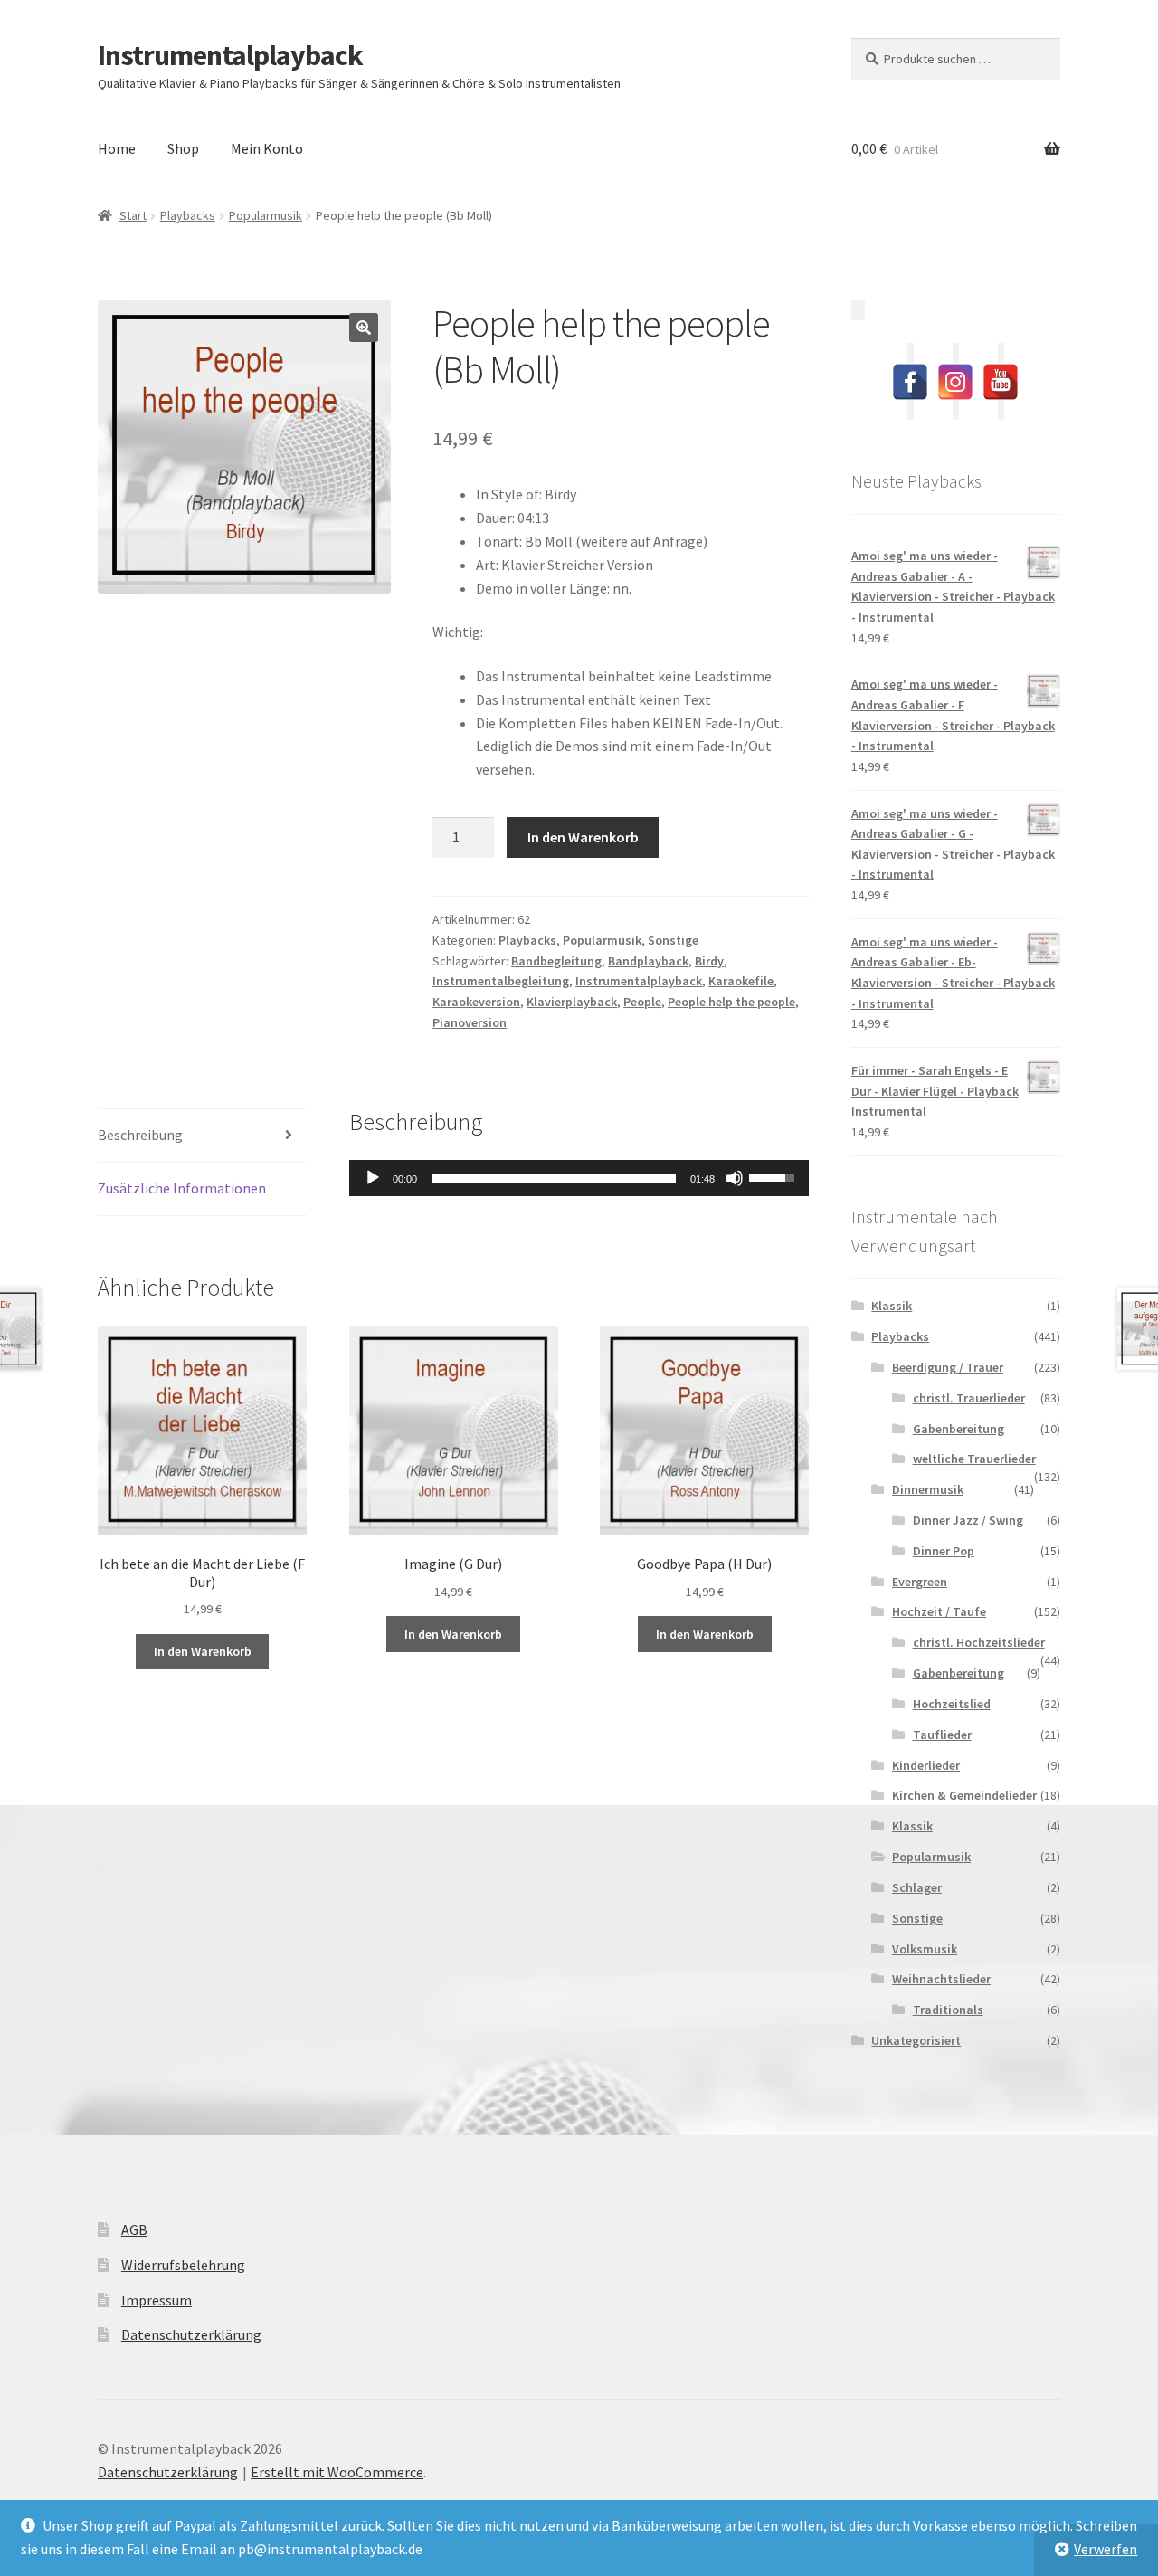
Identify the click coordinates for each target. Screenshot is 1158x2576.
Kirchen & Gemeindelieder (964, 1795)
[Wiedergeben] (373, 1178)
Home (117, 148)
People (642, 1002)
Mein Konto (267, 148)
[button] (364, 328)
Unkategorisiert (916, 2040)
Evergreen (920, 1582)
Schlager (917, 1887)
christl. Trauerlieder (969, 1398)
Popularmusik (266, 215)
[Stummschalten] (735, 1178)
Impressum (157, 2300)
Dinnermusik (928, 1489)
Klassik (892, 1306)
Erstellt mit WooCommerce (337, 2472)
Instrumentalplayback (230, 55)
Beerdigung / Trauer (948, 1367)
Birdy (709, 961)
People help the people (731, 1002)
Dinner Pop (944, 1551)
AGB (134, 2229)
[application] (579, 1178)
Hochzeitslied (952, 1704)
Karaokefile (741, 981)
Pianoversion (470, 1022)
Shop (183, 148)
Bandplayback (648, 961)
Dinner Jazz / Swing (968, 1520)
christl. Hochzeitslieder (979, 1642)
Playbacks (188, 215)
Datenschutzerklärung (191, 2334)
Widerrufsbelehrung (183, 2265)
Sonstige (673, 940)
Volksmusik (925, 1949)
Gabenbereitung (959, 1429)
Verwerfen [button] (1106, 2549)
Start (133, 215)
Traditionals (948, 2010)
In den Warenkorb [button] (203, 1651)
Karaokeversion (476, 1002)
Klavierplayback (572, 1002)
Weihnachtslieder (941, 1979)
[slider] (554, 1178)
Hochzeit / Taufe (939, 1611)
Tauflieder (942, 1735)
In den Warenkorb (583, 837)
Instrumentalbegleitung (501, 981)
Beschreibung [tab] (140, 1135)
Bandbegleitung (556, 961)
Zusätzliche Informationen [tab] (182, 1188)
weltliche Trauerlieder (974, 1459)
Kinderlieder (926, 1765)
